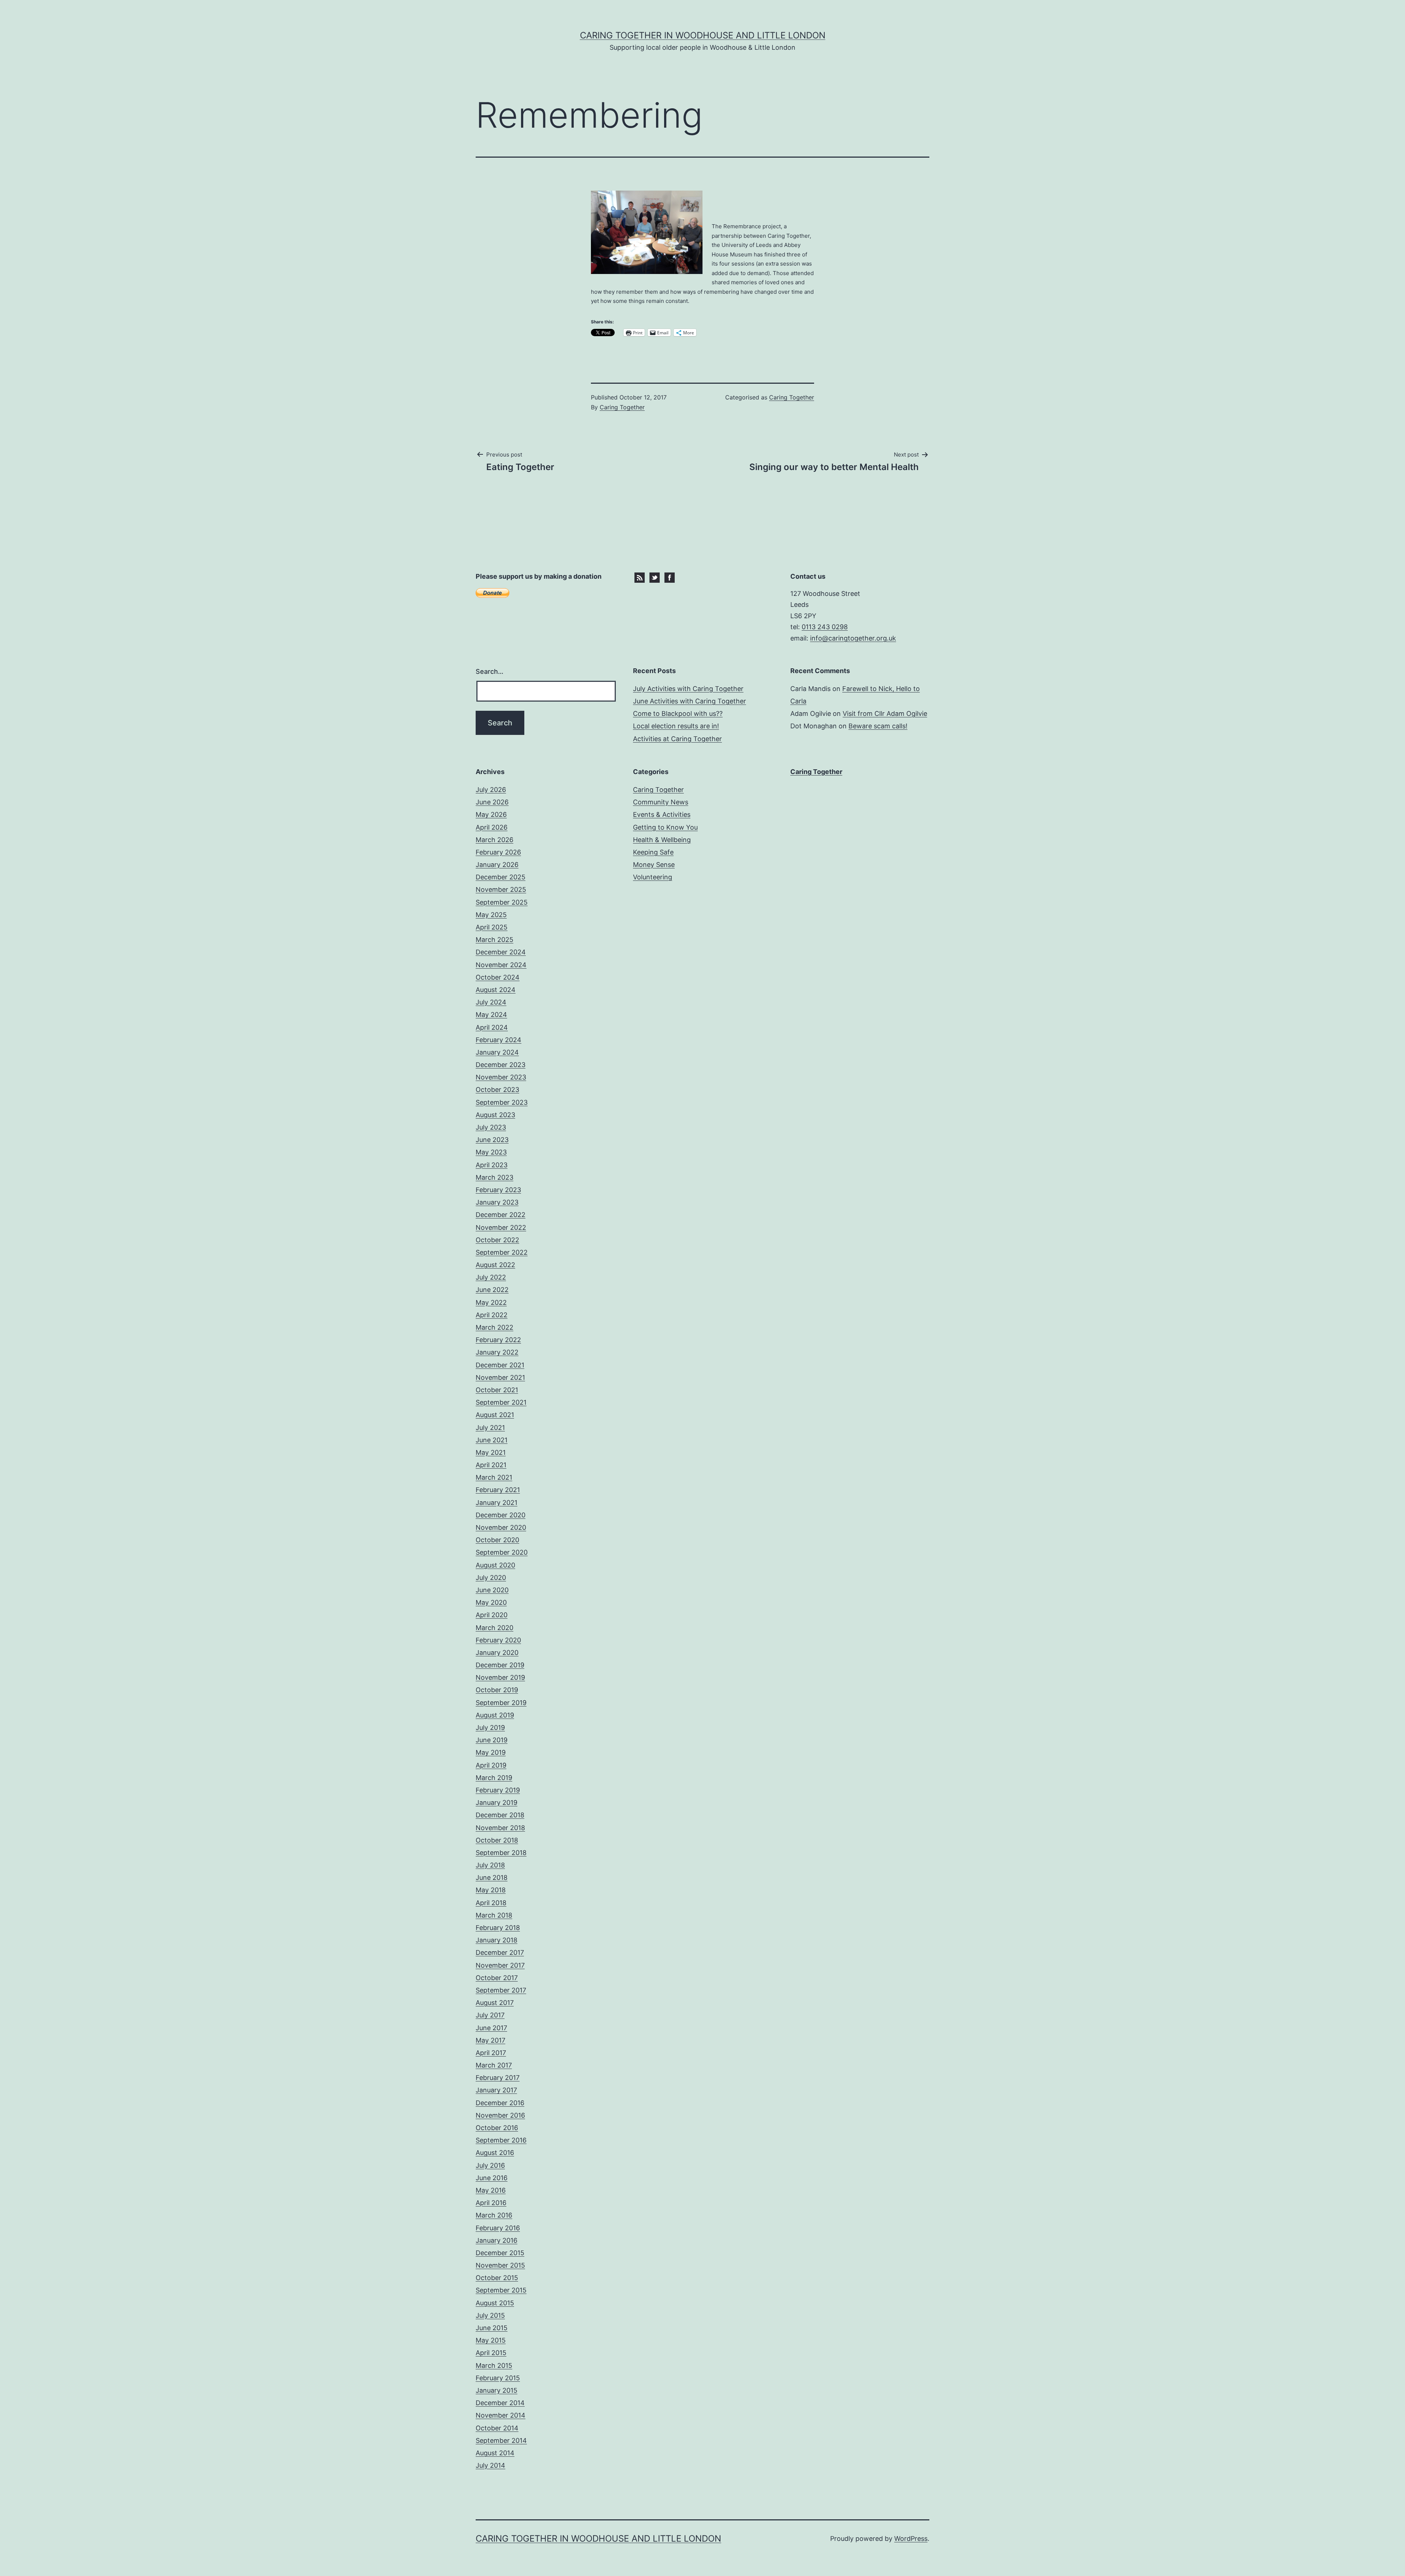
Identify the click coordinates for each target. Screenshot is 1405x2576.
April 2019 (491, 1765)
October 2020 (497, 1540)
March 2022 (494, 1327)
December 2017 (500, 1952)
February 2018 (498, 1928)
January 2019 (497, 1803)
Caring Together (622, 407)
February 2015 (498, 2378)
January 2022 (497, 1352)
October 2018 (497, 1840)
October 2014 (497, 2428)
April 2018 (491, 1903)
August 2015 (495, 2303)
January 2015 (497, 2390)
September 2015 (501, 2290)
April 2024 (492, 1027)
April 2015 (491, 2353)
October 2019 (497, 1690)
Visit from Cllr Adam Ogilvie (885, 714)
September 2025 (502, 902)
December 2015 (500, 2253)
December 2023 (501, 1065)
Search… (490, 671)
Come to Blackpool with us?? (678, 714)
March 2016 (494, 2215)
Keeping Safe (653, 852)
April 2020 (492, 1615)
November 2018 (500, 1828)
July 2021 (490, 1428)
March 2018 (494, 1915)
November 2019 (500, 1677)
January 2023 (497, 1202)
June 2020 (492, 1590)
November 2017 (500, 1965)
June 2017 (491, 2028)
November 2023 (501, 1077)
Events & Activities (662, 814)
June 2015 (492, 2328)
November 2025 (501, 889)
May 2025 (491, 915)
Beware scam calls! (878, 726)
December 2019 (500, 1665)
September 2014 (501, 2440)
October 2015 (497, 2278)
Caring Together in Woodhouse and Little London (703, 35)
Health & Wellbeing (662, 840)
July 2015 (490, 2315)
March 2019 (494, 1778)
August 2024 (496, 990)
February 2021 (498, 1490)
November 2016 (500, 2115)
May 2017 (490, 2040)
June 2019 (492, 1740)
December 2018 (500, 1815)
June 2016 (492, 2178)
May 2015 (491, 2340)
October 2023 (497, 1090)
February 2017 (498, 2078)
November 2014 (501, 2415)
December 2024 (501, 952)
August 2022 (495, 1265)
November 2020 (501, 1527)
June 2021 (492, 1440)
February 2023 (498, 1190)
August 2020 (495, 1565)
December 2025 (501, 877)
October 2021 (497, 1390)
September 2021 (501, 1402)
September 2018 (501, 1853)
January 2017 (496, 2090)
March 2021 (494, 1477)
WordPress (911, 2539)
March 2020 (494, 1628)
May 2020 (491, 1602)
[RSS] (640, 577)
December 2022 (501, 1215)
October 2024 (498, 977)
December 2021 (500, 1365)
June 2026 (492, 802)
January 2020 (497, 1653)
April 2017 (491, 2053)
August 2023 (495, 1115)
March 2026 (494, 840)
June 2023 (492, 1140)
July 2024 (491, 1002)
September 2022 (502, 1252)
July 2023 (491, 1127)
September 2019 (501, 1703)
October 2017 (497, 1978)
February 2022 (498, 1340)
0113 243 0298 (825, 627)
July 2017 (490, 2015)
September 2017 (501, 1990)
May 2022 (491, 1302)
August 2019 (495, 1715)
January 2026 (497, 865)
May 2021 (491, 1452)
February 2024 (499, 1040)
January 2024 (497, 1052)
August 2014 (495, 2453)
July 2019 (490, 1728)
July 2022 (491, 1277)
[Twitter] (655, 577)
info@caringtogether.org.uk (853, 638)
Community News (661, 802)
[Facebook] (670, 577)
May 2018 (491, 1890)
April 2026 (492, 827)
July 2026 (491, 790)
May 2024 (491, 1015)
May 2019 (491, 1752)
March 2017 (494, 2065)
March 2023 (494, 1177)
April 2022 (492, 1315)
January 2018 (497, 1940)
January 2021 (497, 1503)
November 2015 (500, 2265)
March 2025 (494, 940)
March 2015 (494, 2365)
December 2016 (500, 2103)
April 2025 (492, 927)
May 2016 (491, 2190)
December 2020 (501, 1515)
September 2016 (501, 2140)
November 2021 (500, 1377)
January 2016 (497, 2240)
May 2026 (491, 814)
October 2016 (497, 2128)
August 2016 (495, 2153)
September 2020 (502, 1552)
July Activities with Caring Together (688, 689)
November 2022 (501, 1227)
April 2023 (492, 1165)
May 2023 (491, 1152)
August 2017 (495, 2003)
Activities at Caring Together (677, 739)
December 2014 (500, 2403)
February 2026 (498, 852)
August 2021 (495, 1415)
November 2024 (501, 965)
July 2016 (490, 2165)
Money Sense (654, 865)
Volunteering (653, 877)
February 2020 (498, 1640)
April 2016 (491, 2203)
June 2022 (492, 1290)
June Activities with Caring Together (690, 701)
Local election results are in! (676, 726)
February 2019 (498, 1790)
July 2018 (490, 1865)
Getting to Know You (665, 827)
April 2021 (491, 1465)
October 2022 (497, 1240)
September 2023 (502, 1102)
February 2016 (498, 2228)
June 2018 (492, 1877)
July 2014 (490, 2465)
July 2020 (491, 1578)
